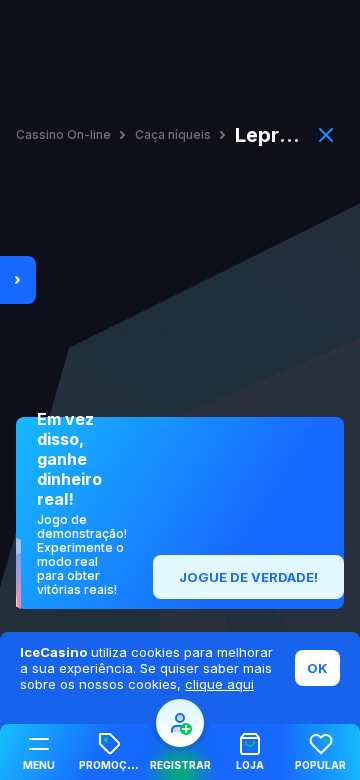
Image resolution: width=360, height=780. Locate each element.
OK (317, 668)
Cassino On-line (63, 135)
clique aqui (219, 684)
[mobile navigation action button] (180, 723)
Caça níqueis (173, 135)
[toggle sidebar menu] (18, 280)
